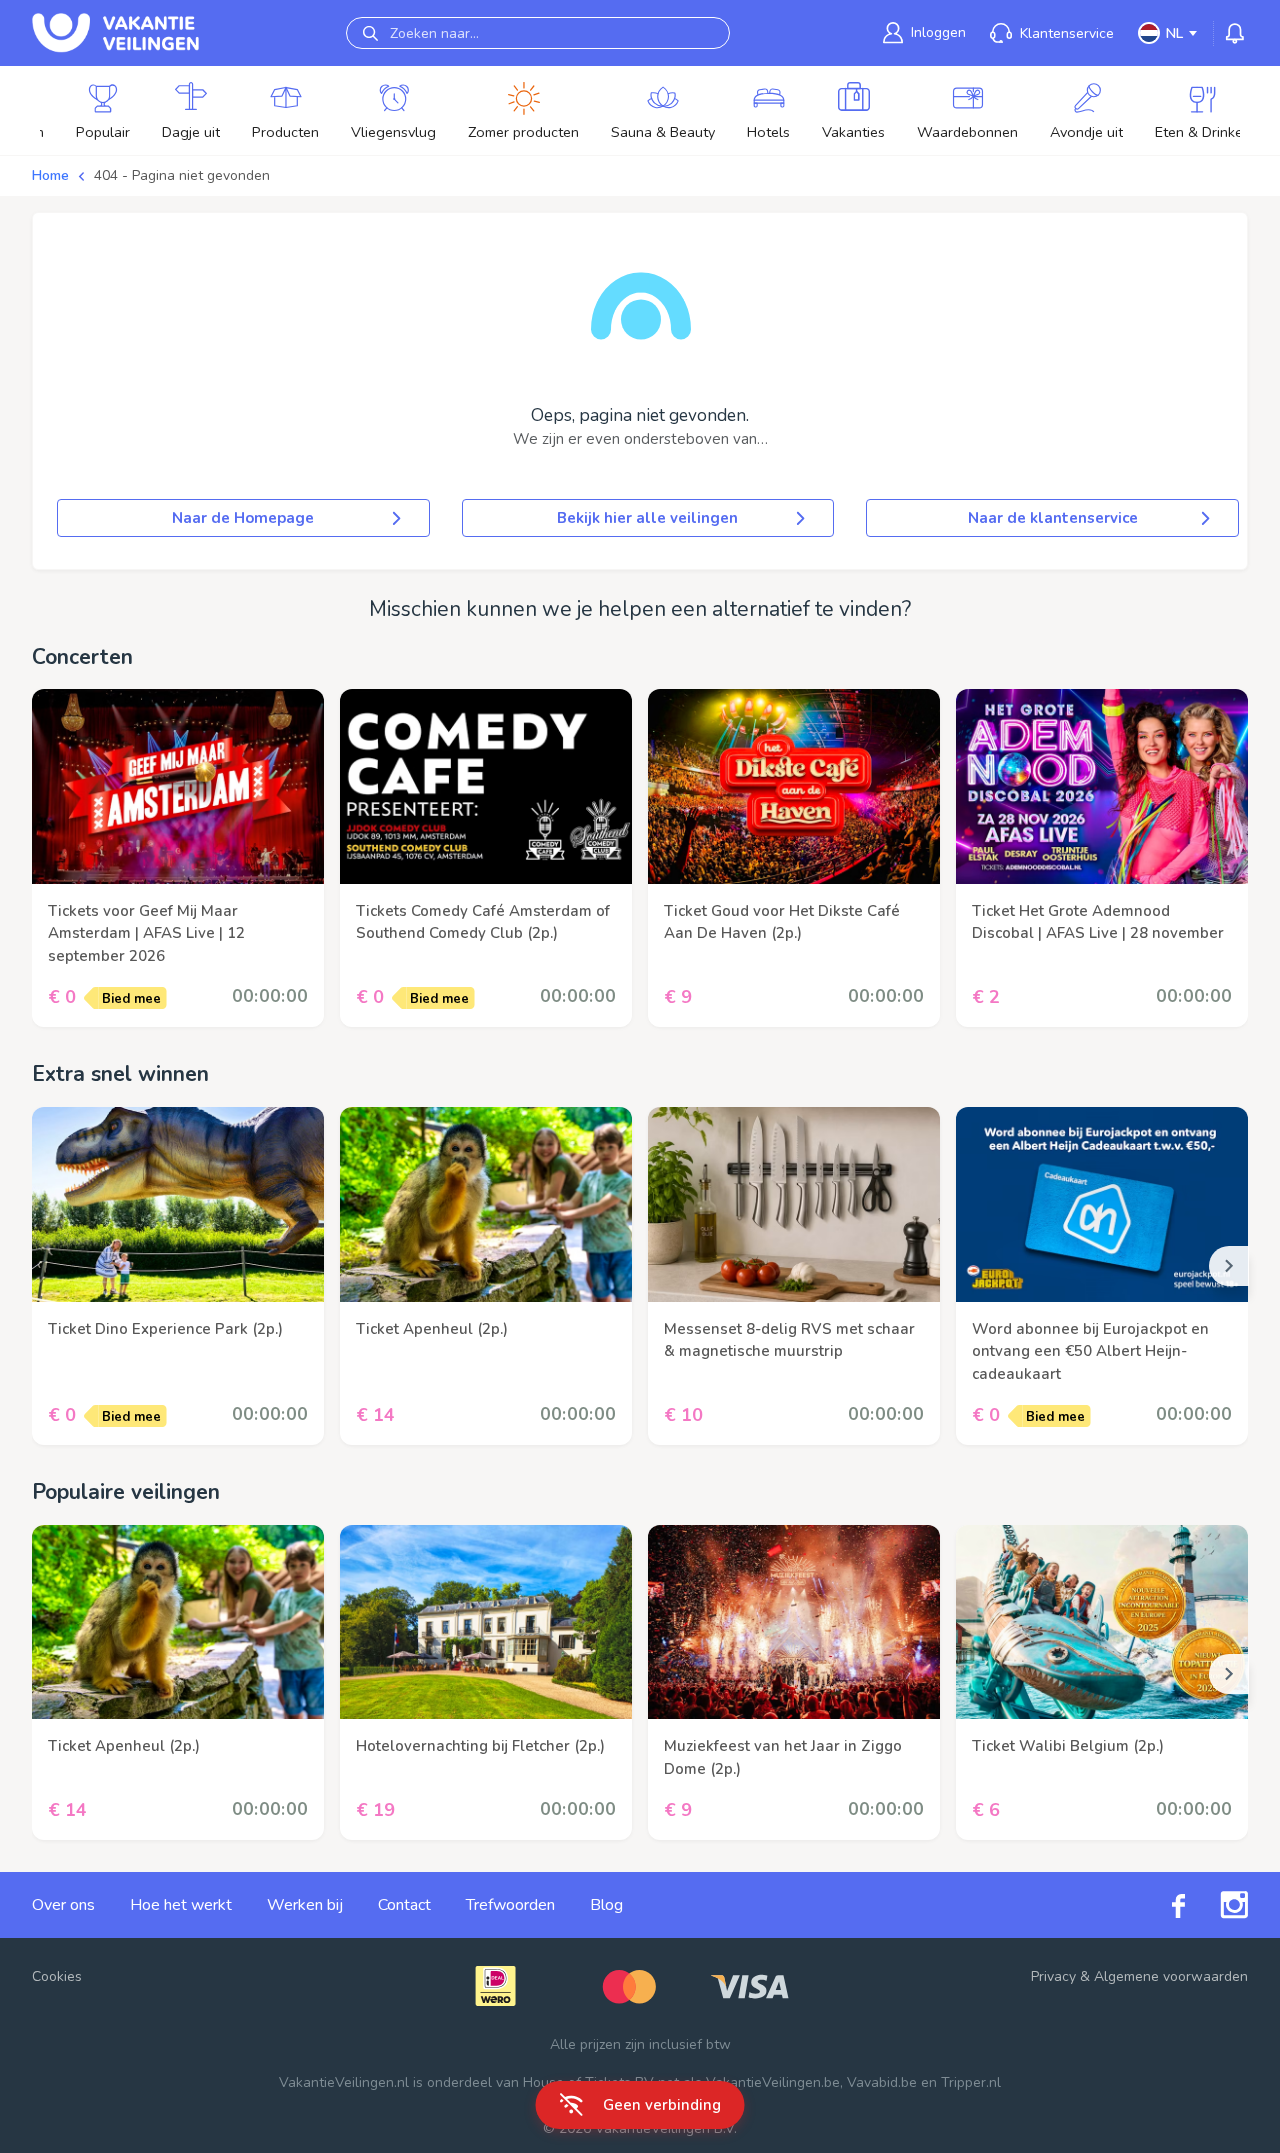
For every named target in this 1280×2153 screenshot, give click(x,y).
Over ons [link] (63, 1905)
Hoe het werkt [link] (181, 1905)
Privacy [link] (1053, 1976)
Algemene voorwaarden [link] (1171, 1976)
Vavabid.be (882, 2082)
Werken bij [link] (305, 1905)
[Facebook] (1161, 1905)
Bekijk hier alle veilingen (647, 518)
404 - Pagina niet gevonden (182, 175)
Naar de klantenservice (1053, 518)
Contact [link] (404, 1905)
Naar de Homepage (243, 518)
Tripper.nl (971, 2082)
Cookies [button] (57, 1976)
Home (50, 175)
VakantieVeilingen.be (773, 2082)
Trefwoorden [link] (510, 1905)
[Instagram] (1216, 1905)
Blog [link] (606, 1905)
